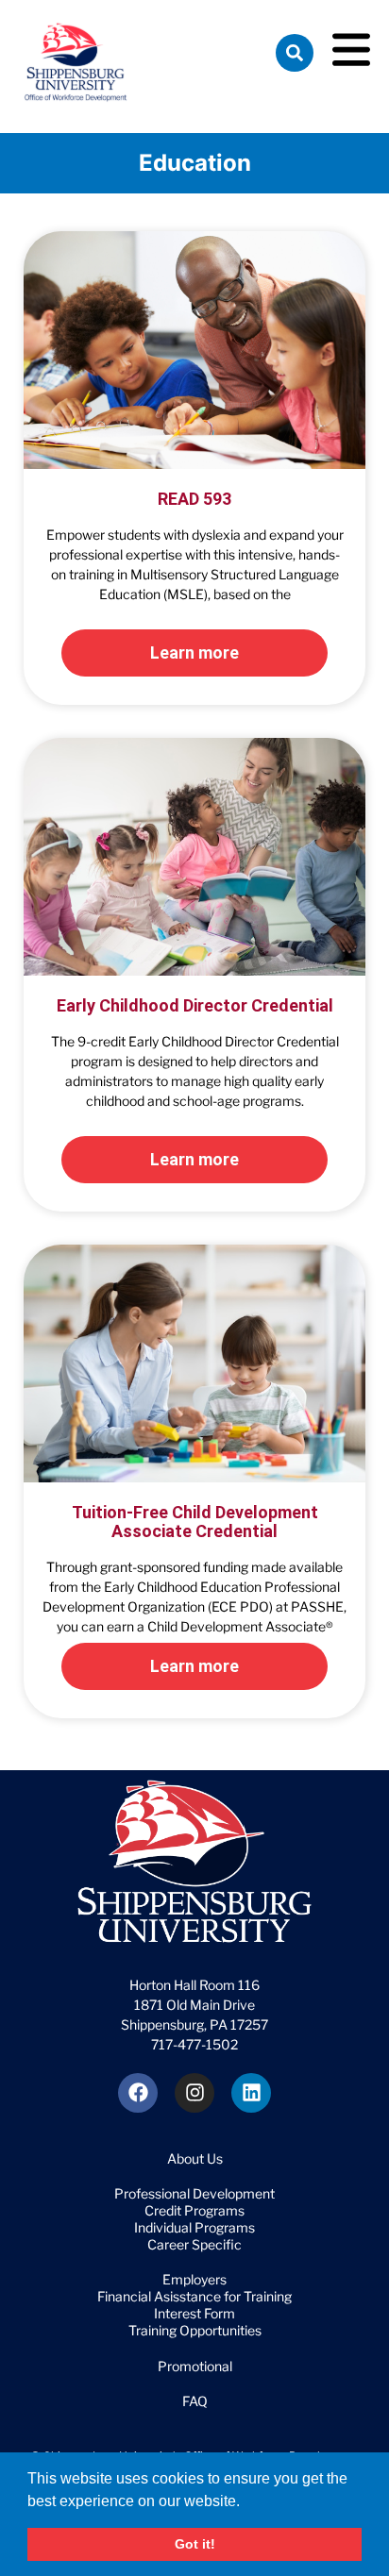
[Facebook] (138, 2093)
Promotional (195, 2366)
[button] (246, 2502)
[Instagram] (194, 2093)
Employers (194, 2279)
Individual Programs (194, 2227)
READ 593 (194, 499)
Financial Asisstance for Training (194, 2296)
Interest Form (194, 2313)
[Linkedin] (251, 2093)
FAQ (195, 2401)
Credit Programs (194, 2210)
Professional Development (194, 2193)
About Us (195, 2158)
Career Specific (194, 2244)
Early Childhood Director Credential (195, 1005)
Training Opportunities (195, 2330)
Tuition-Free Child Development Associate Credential (195, 1522)
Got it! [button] (195, 2544)
